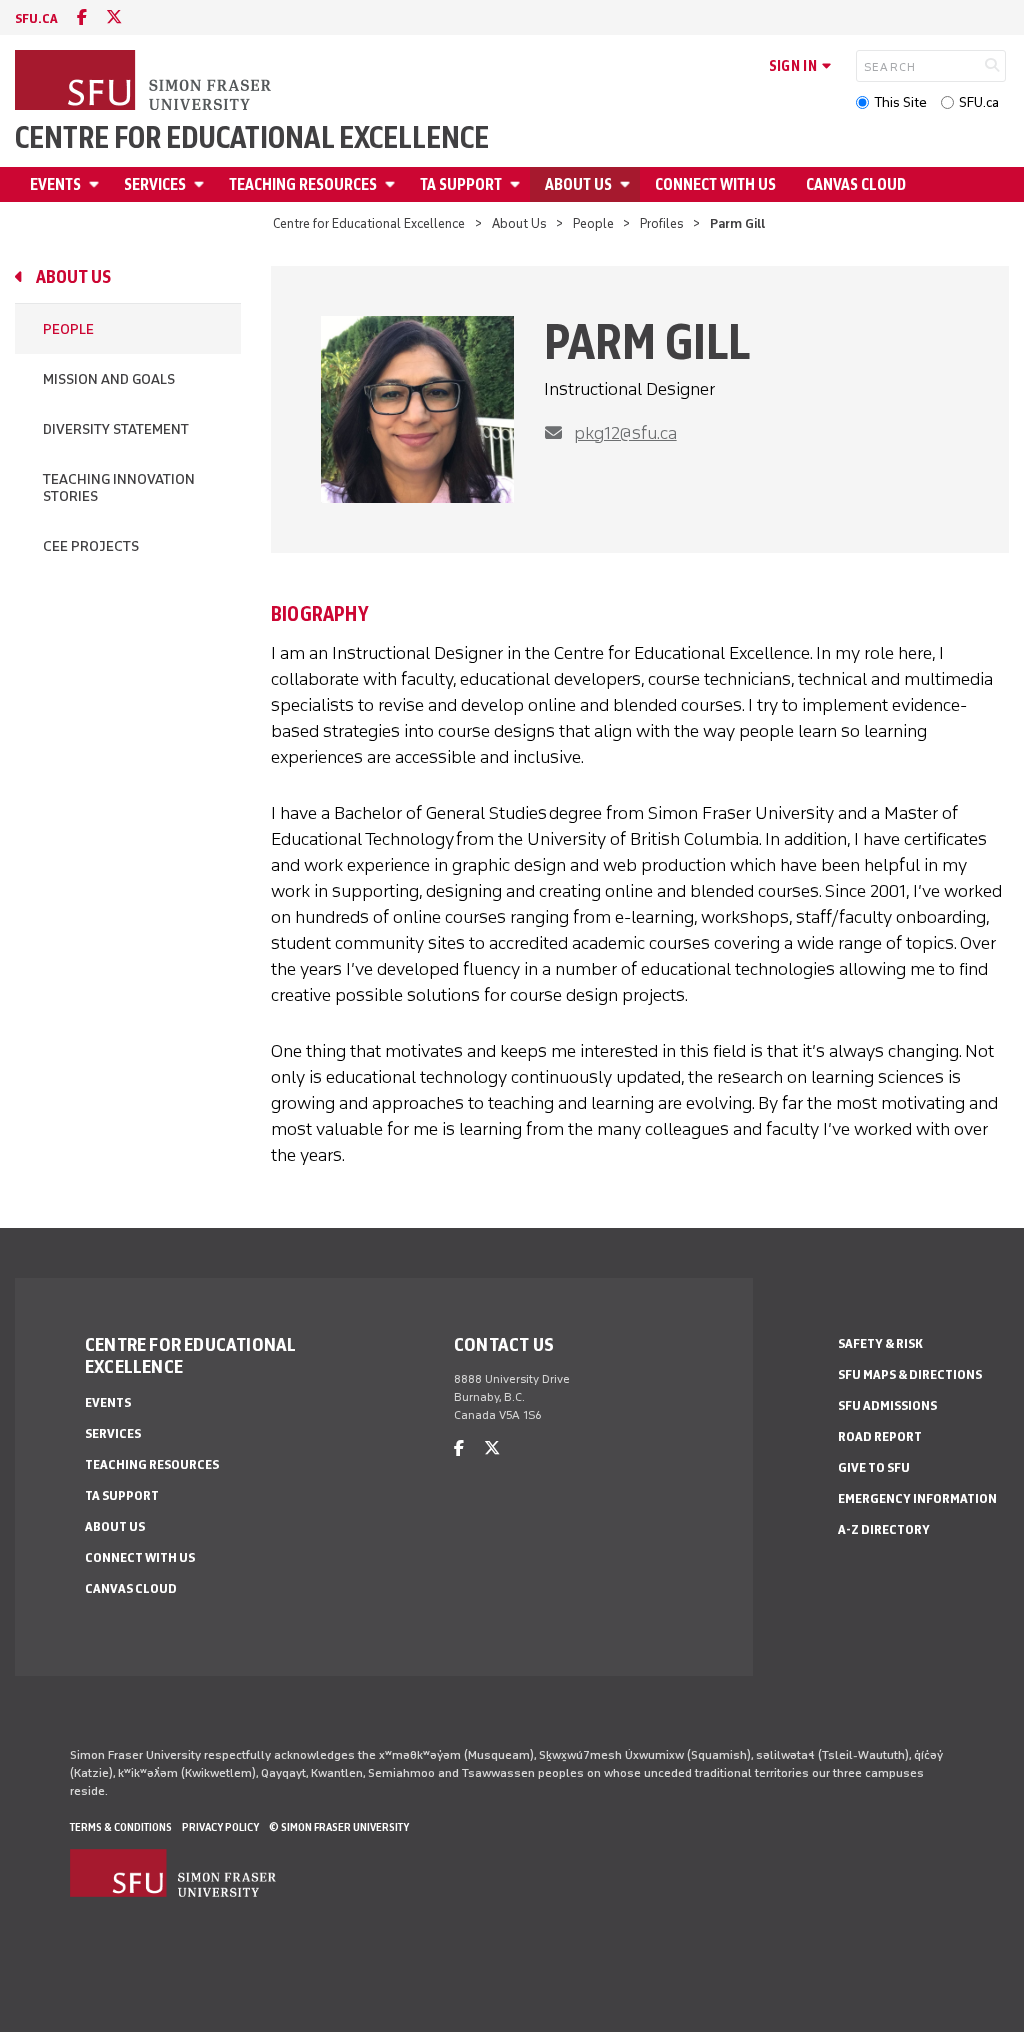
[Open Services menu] (202, 184)
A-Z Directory (884, 1529)
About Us (578, 184)
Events (55, 184)
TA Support (461, 184)
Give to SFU (874, 1467)
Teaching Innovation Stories (119, 488)
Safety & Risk (880, 1343)
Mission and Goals (109, 379)
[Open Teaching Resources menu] (393, 184)
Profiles (662, 223)
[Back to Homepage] (145, 82)
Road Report (880, 1436)
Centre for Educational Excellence (252, 138)
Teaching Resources (303, 184)
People (593, 223)
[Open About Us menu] (628, 184)
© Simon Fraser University (339, 1827)
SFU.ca (979, 102)
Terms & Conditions (121, 1827)
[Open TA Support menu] (518, 184)
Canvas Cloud (856, 184)
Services (155, 184)
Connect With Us (715, 184)
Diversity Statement (116, 429)
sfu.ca (36, 18)
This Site (900, 102)
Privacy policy (220, 1827)
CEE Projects (91, 546)
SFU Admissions (887, 1405)
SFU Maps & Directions (910, 1374)
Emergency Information (917, 1498)
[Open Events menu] (97, 184)
